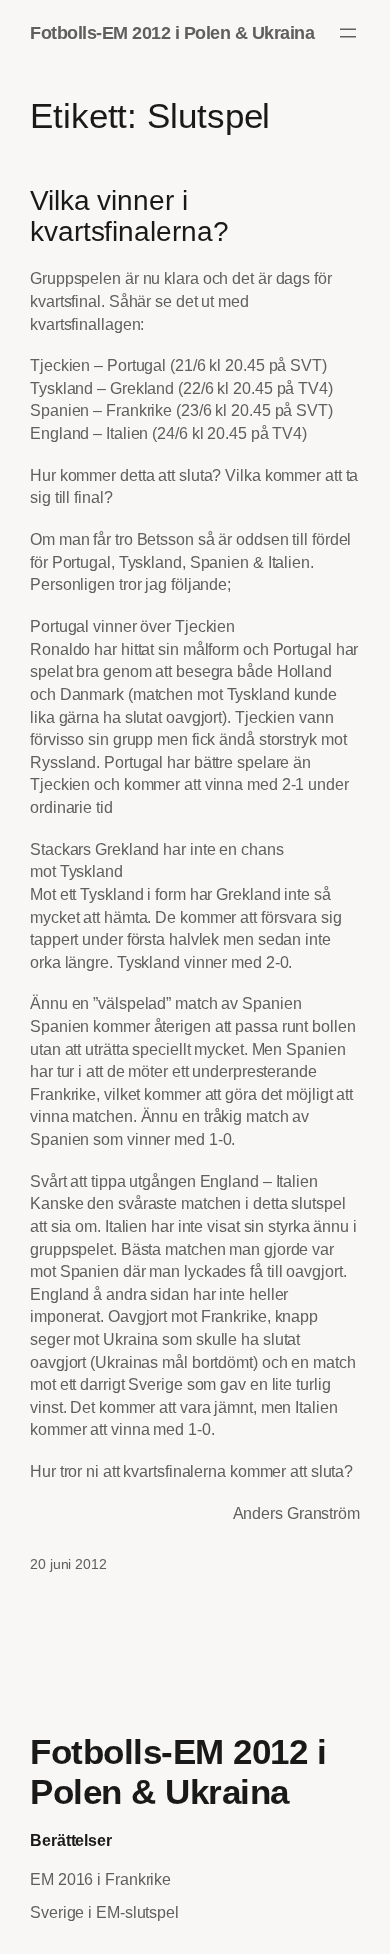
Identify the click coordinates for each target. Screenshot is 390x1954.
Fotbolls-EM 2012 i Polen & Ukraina (172, 32)
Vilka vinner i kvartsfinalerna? (129, 216)
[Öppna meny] (348, 33)
